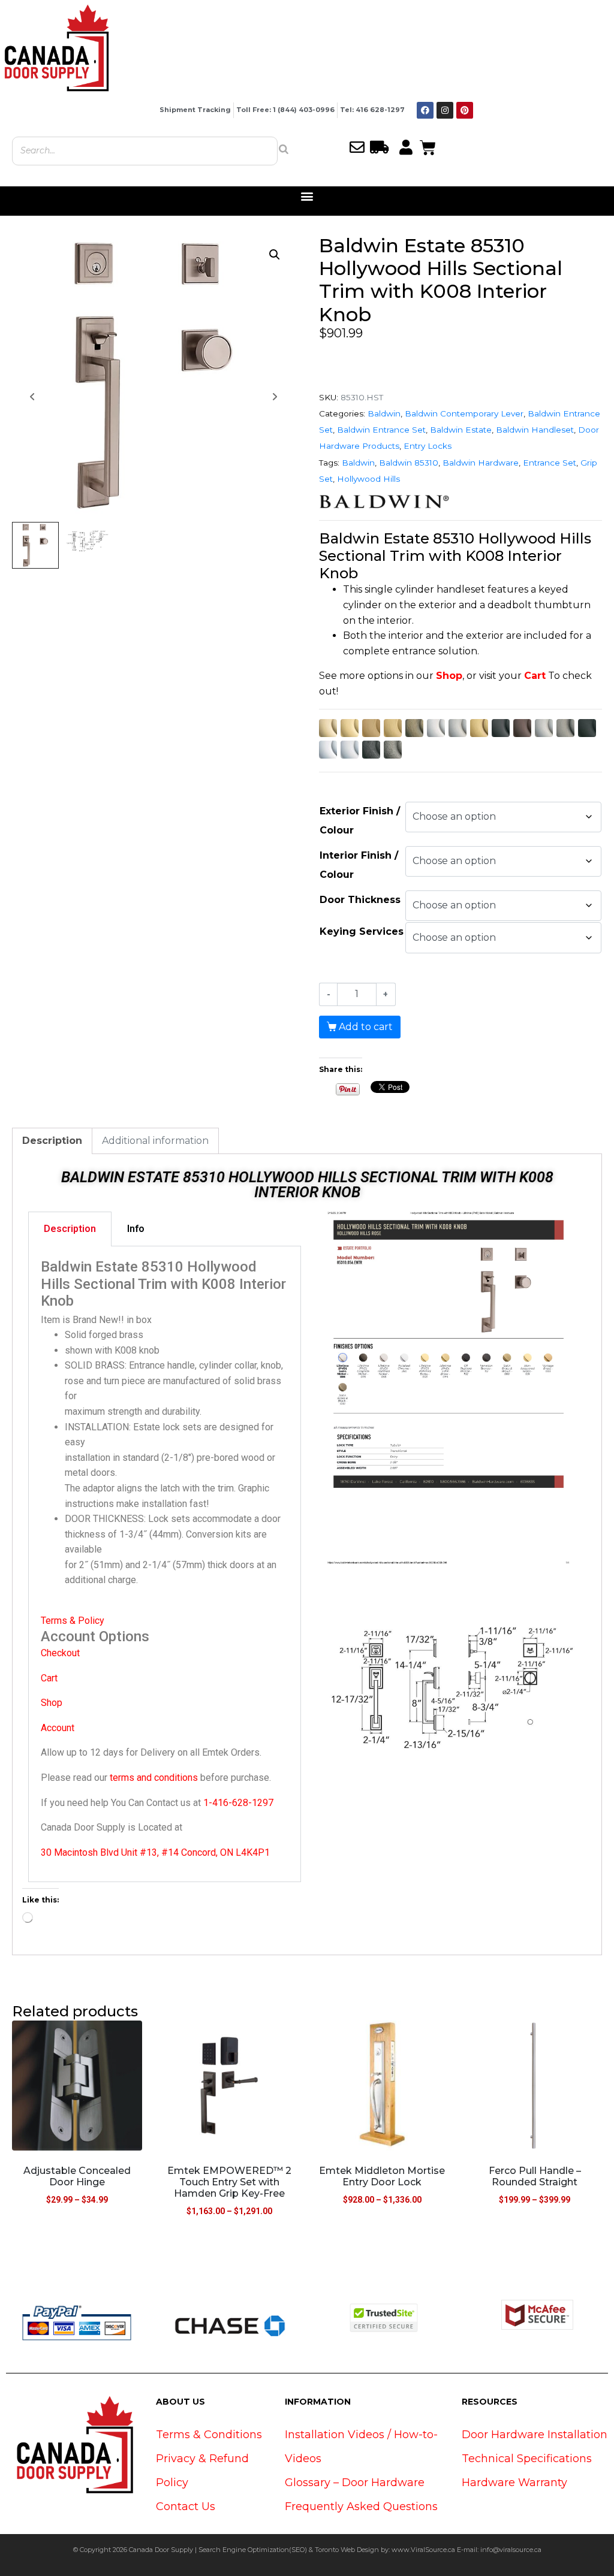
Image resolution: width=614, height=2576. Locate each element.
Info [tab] (136, 1229)
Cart (535, 676)
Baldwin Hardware (481, 463)
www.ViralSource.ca (423, 2550)
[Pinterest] (465, 110)
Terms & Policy (73, 1621)
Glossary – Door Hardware (355, 2483)
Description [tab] (52, 1141)
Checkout (60, 1653)
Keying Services (362, 931)
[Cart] (428, 146)
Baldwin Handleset (535, 430)
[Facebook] (425, 110)
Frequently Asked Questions (361, 2506)
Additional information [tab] (155, 1141)
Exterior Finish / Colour (360, 821)
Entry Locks (428, 446)
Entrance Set (550, 463)
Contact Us (186, 2506)
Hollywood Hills (368, 479)
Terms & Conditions (209, 2435)
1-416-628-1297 (238, 1803)
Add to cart (366, 1027)
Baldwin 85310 (409, 463)
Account (58, 1728)
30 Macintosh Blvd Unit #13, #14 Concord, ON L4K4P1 (155, 1852)
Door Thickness (360, 900)
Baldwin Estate (461, 430)
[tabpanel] (165, 1565)
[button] (307, 196)
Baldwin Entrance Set (381, 430)
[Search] (284, 149)
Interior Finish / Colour (359, 865)
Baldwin (384, 413)
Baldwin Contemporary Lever (464, 413)
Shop (449, 676)
